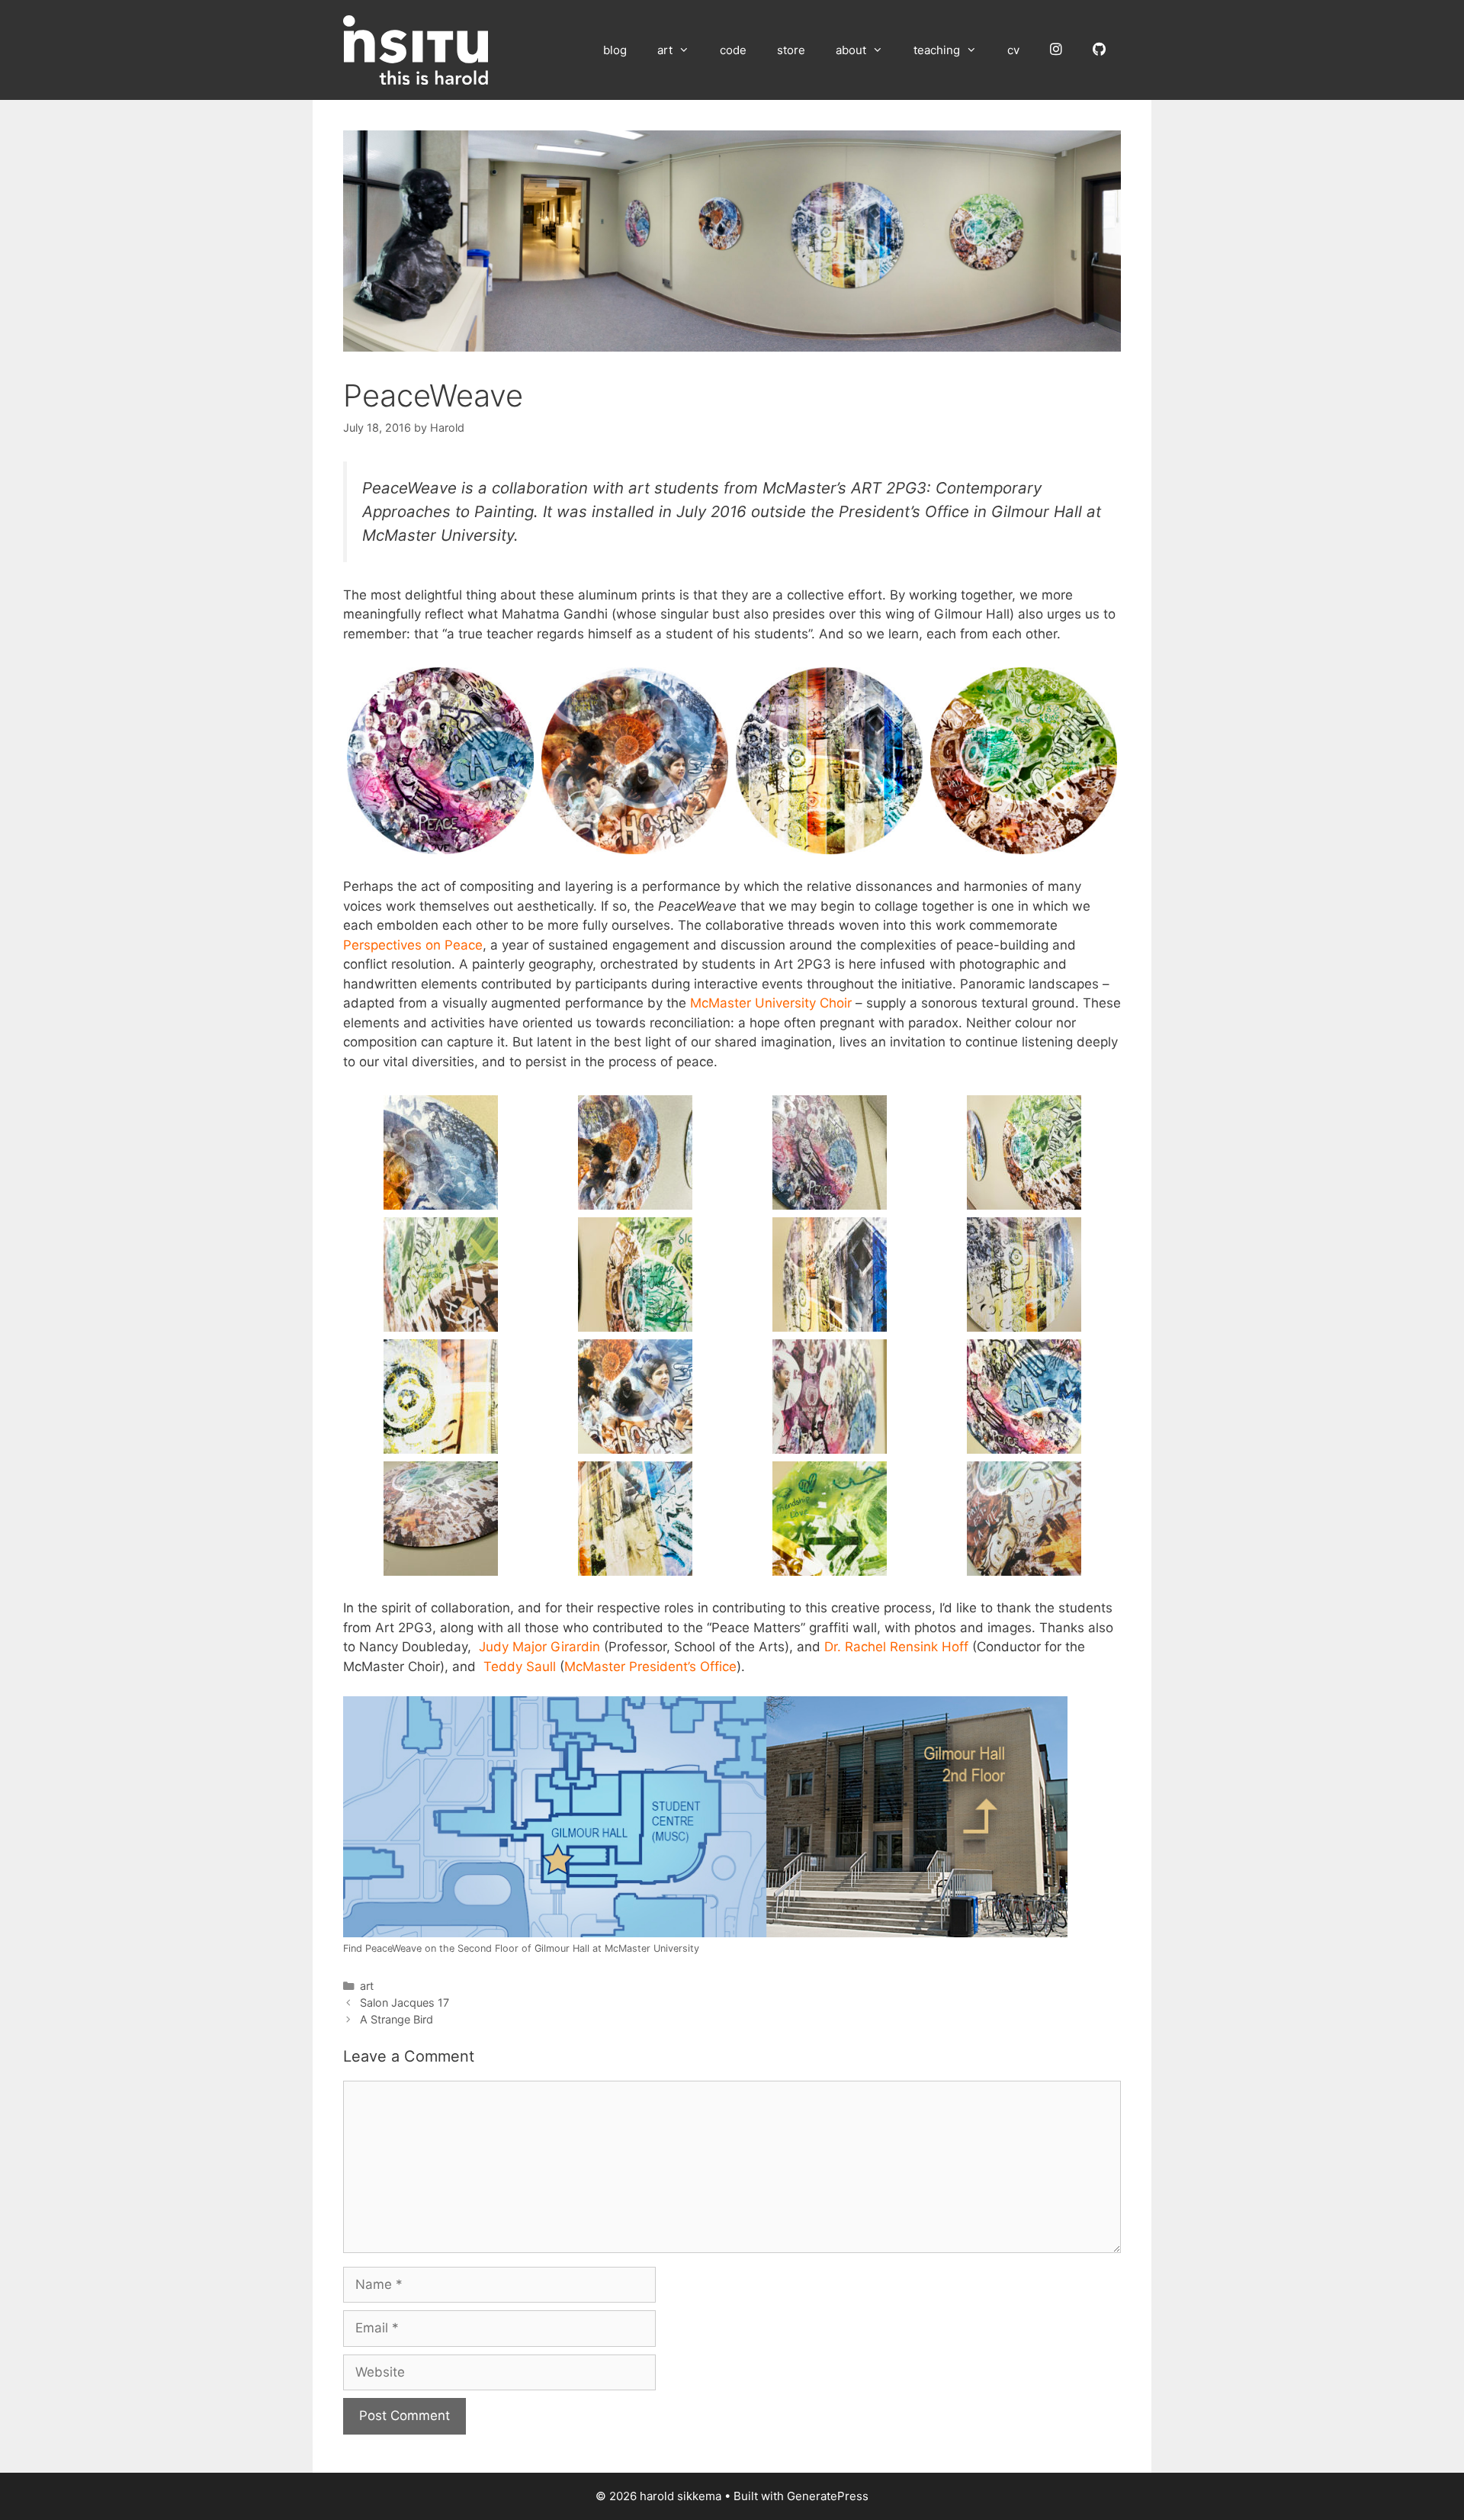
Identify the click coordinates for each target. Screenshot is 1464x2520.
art (665, 50)
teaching (937, 50)
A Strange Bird (396, 2019)
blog (615, 50)
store (791, 50)
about (851, 50)
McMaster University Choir (771, 1003)
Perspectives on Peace (413, 945)
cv (1013, 50)
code (733, 50)
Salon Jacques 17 (405, 2002)
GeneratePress (828, 2496)
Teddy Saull (520, 1667)
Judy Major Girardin (539, 1647)
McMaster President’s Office (650, 1667)
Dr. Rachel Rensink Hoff (896, 1647)
